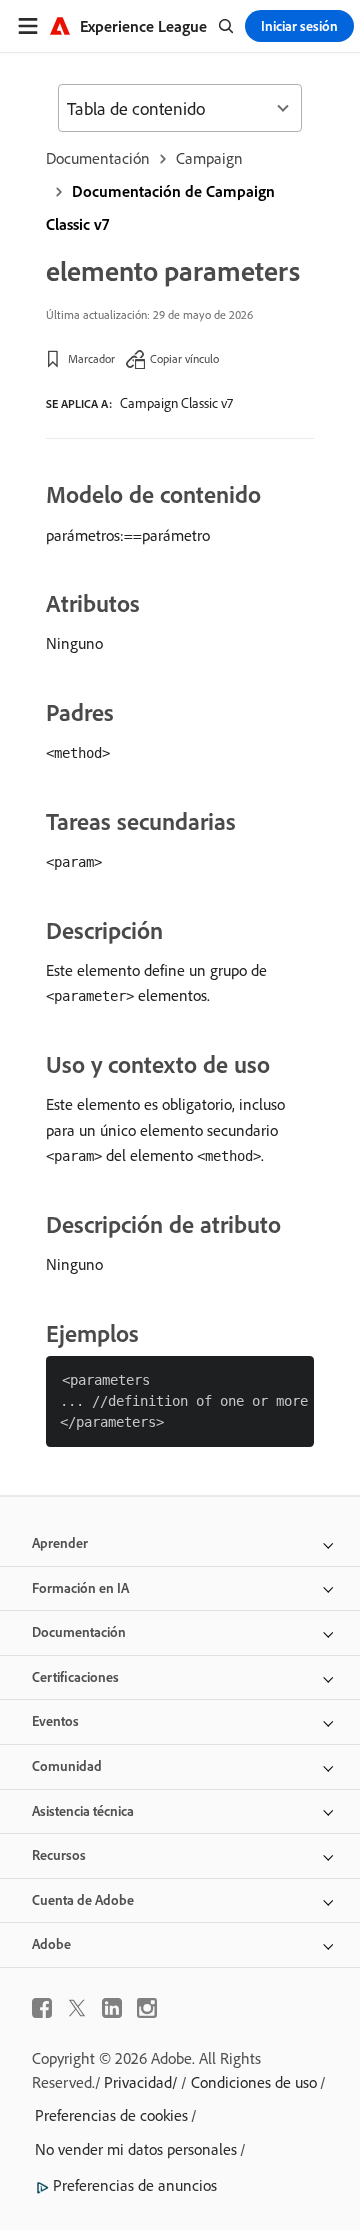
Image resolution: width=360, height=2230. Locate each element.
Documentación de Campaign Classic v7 (160, 207)
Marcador (91, 358)
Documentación (98, 158)
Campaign (209, 158)
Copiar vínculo (184, 358)
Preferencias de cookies (111, 2115)
